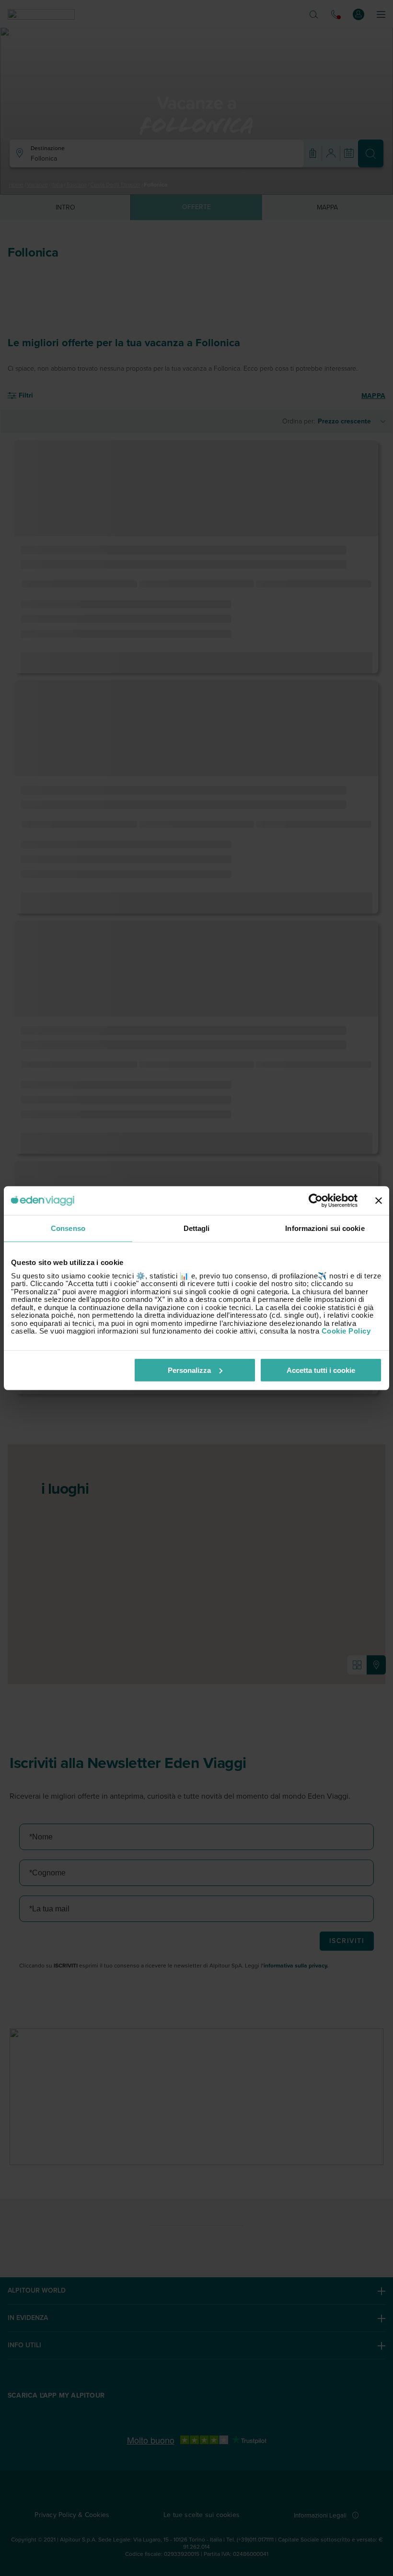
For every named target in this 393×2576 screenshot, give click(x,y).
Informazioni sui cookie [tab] (325, 1228)
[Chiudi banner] (379, 1201)
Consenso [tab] (68, 1228)
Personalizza (189, 1370)
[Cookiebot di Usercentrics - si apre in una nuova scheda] (316, 1201)
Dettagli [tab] (197, 1228)
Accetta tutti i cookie (321, 1370)
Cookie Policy (346, 1331)
